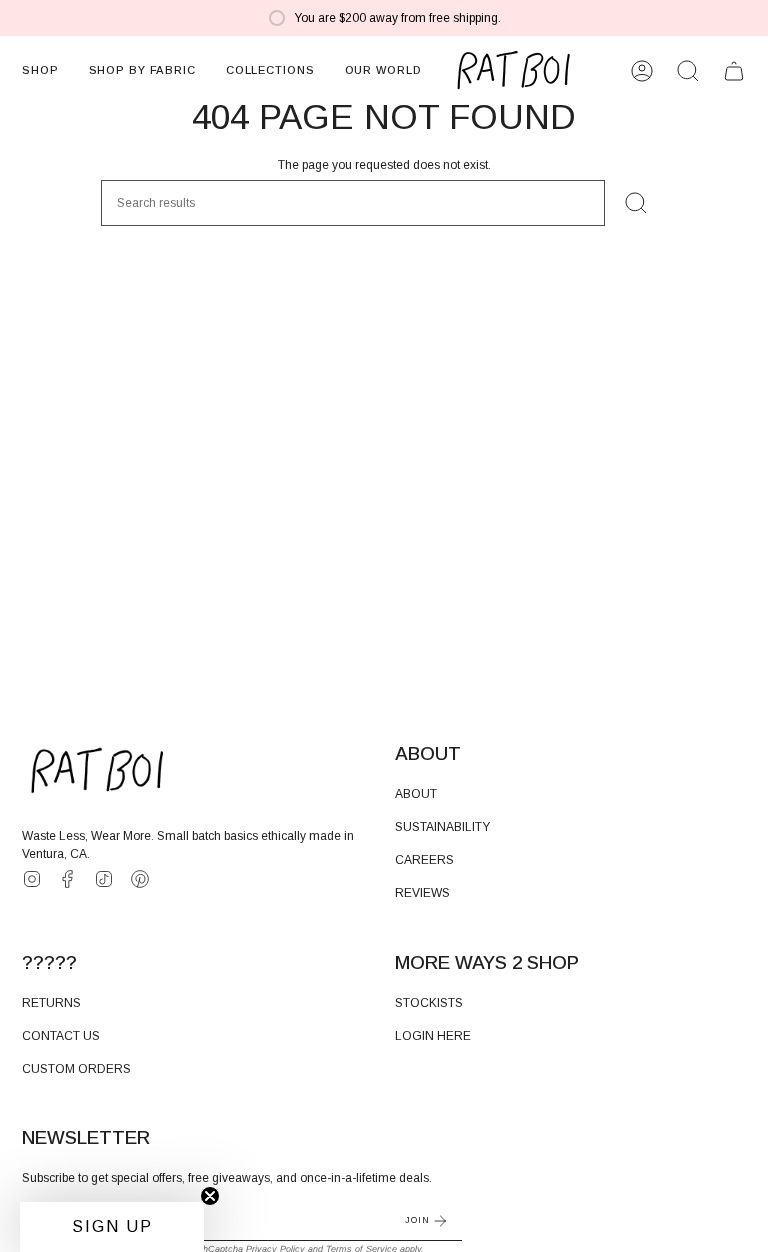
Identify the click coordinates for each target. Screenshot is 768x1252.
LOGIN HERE (433, 1036)
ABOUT (416, 794)
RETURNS (51, 1003)
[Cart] (734, 71)
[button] (40, 71)
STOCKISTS (429, 1003)
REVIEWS (422, 893)
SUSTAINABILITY (442, 827)
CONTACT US (61, 1036)
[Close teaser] (210, 1196)
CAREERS (424, 860)
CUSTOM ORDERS (76, 1069)
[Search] (636, 203)
